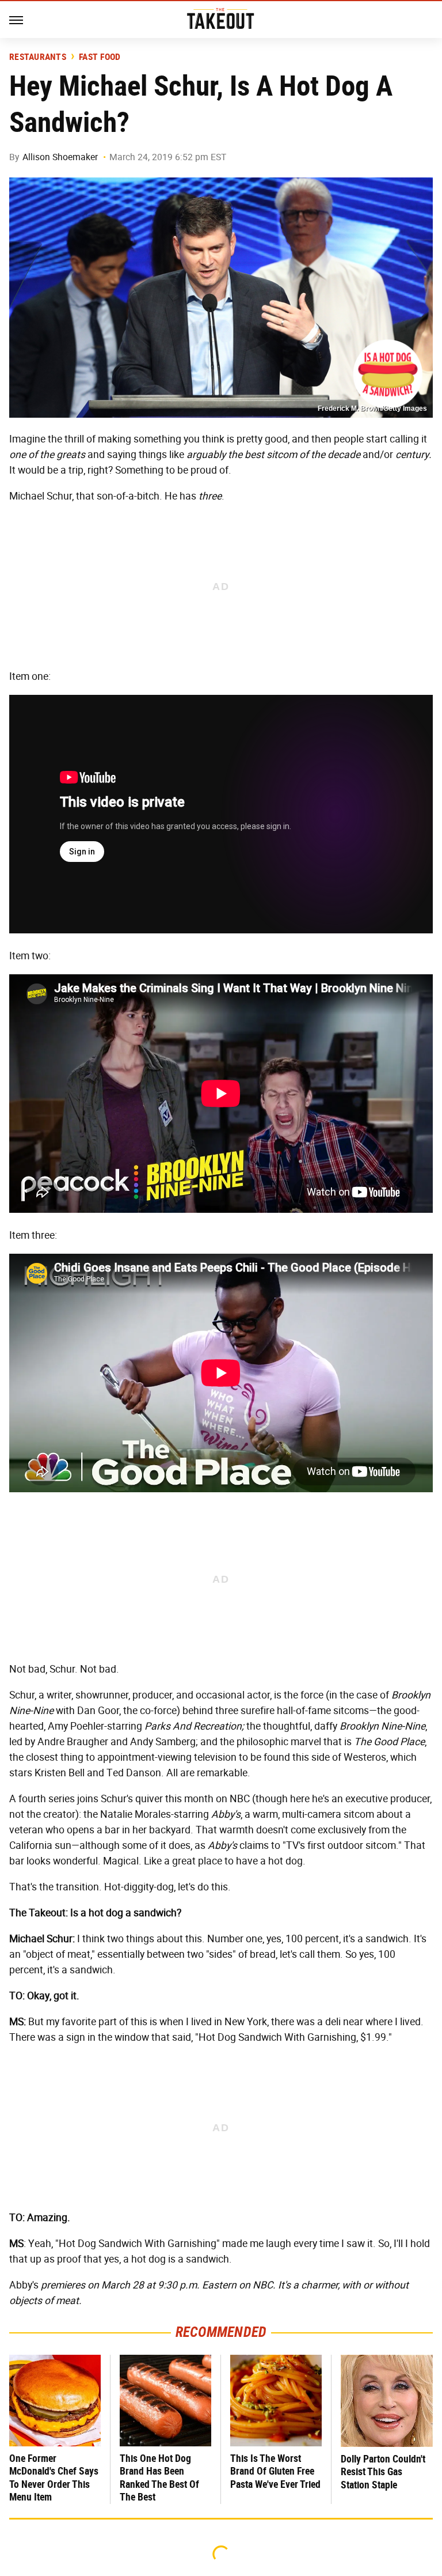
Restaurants (38, 57)
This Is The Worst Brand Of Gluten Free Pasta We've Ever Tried (275, 2471)
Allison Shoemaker (60, 157)
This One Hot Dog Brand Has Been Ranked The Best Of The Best (159, 2478)
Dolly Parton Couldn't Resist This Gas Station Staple (383, 2472)
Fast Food (100, 57)
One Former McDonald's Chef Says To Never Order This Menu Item (54, 2478)
